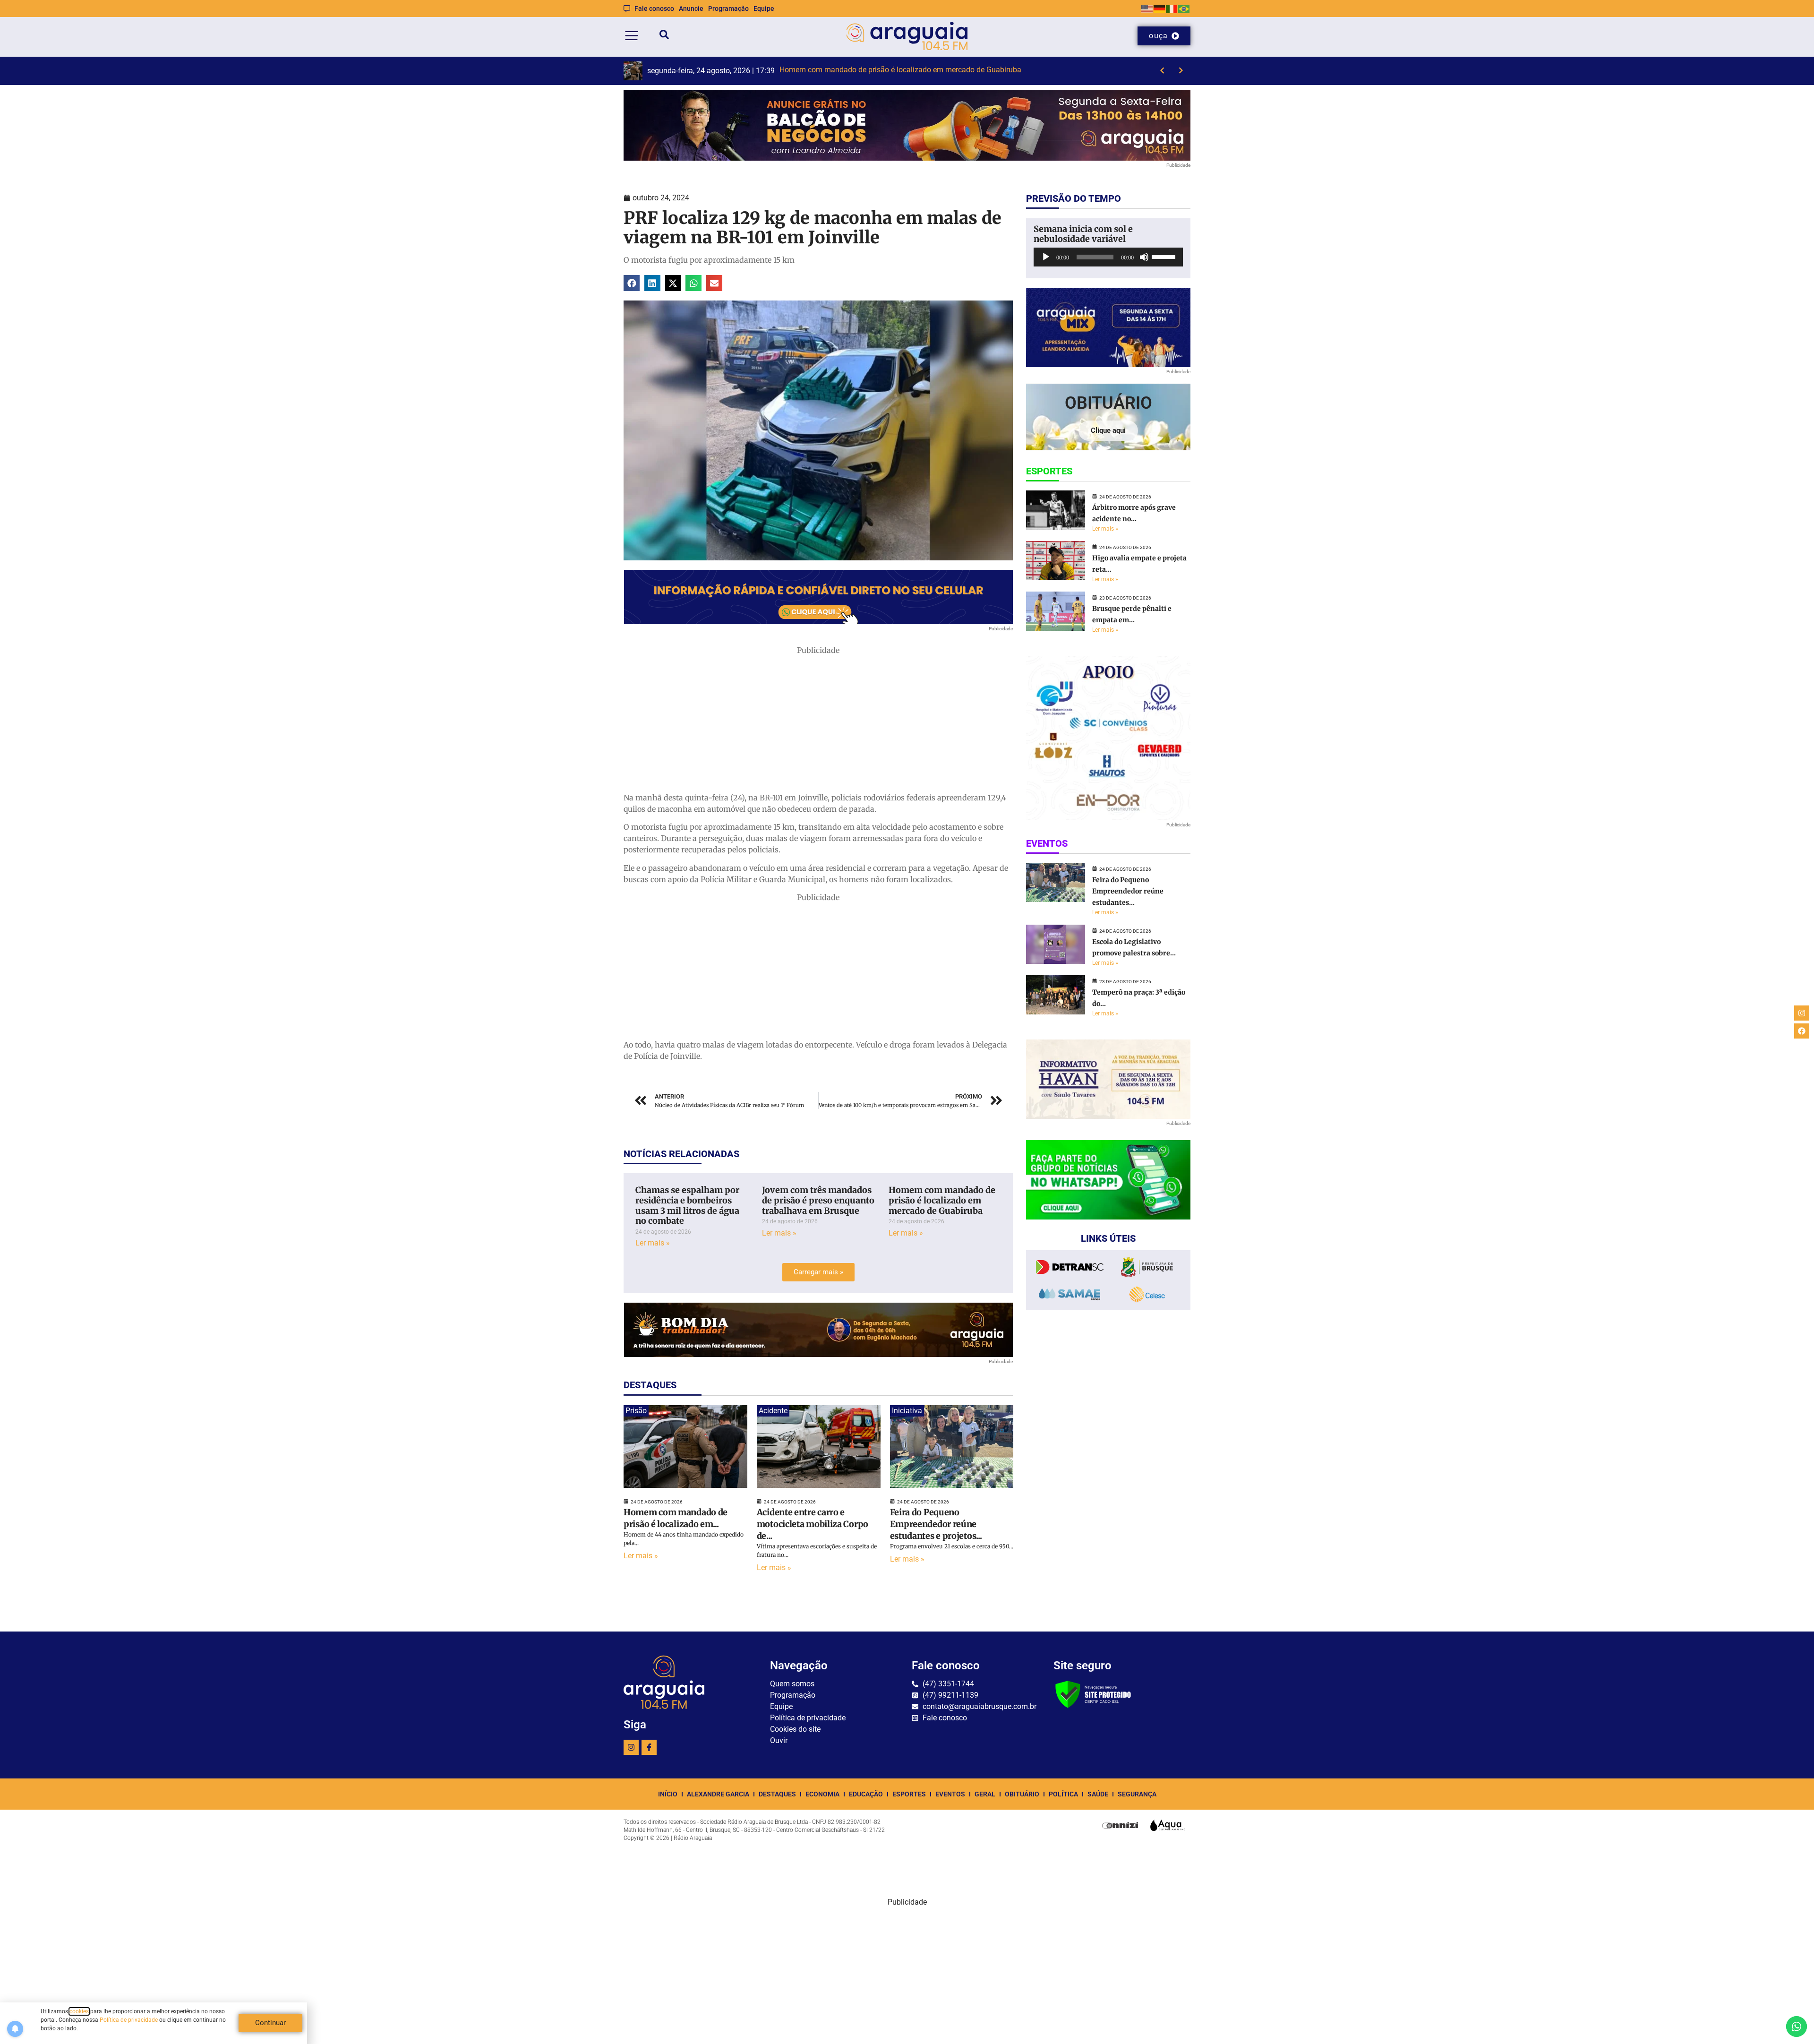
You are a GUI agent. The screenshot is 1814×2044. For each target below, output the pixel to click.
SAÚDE (1098, 1794)
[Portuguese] (1184, 8)
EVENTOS (950, 1794)
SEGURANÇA (1137, 1794)
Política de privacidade (129, 2020)
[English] (1147, 8)
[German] (1160, 8)
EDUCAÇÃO (866, 1794)
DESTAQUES (777, 1794)
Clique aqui (1108, 430)
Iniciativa (907, 1411)
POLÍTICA (1063, 1794)
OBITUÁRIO (1022, 1794)
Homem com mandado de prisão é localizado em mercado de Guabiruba (942, 1200)
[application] (1108, 257)
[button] (632, 283)
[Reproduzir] (1046, 257)
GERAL (985, 1794)
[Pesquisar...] (664, 36)
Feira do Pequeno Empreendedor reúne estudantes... (1128, 891)
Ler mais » (653, 1243)
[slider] (1165, 256)
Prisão (636, 1411)
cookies (79, 2011)
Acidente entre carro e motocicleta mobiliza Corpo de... (813, 1524)
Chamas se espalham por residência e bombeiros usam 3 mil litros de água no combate (687, 1205)
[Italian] (1172, 8)
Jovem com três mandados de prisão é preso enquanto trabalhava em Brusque (818, 1200)
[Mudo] (1144, 257)
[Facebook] (1802, 1031)
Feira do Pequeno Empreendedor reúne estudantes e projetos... (936, 1524)
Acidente (773, 1411)
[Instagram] (631, 1747)
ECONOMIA (822, 1794)
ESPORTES (909, 1794)
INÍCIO (668, 1794)
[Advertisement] (818, 722)
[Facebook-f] (649, 1747)
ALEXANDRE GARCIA (718, 1794)
